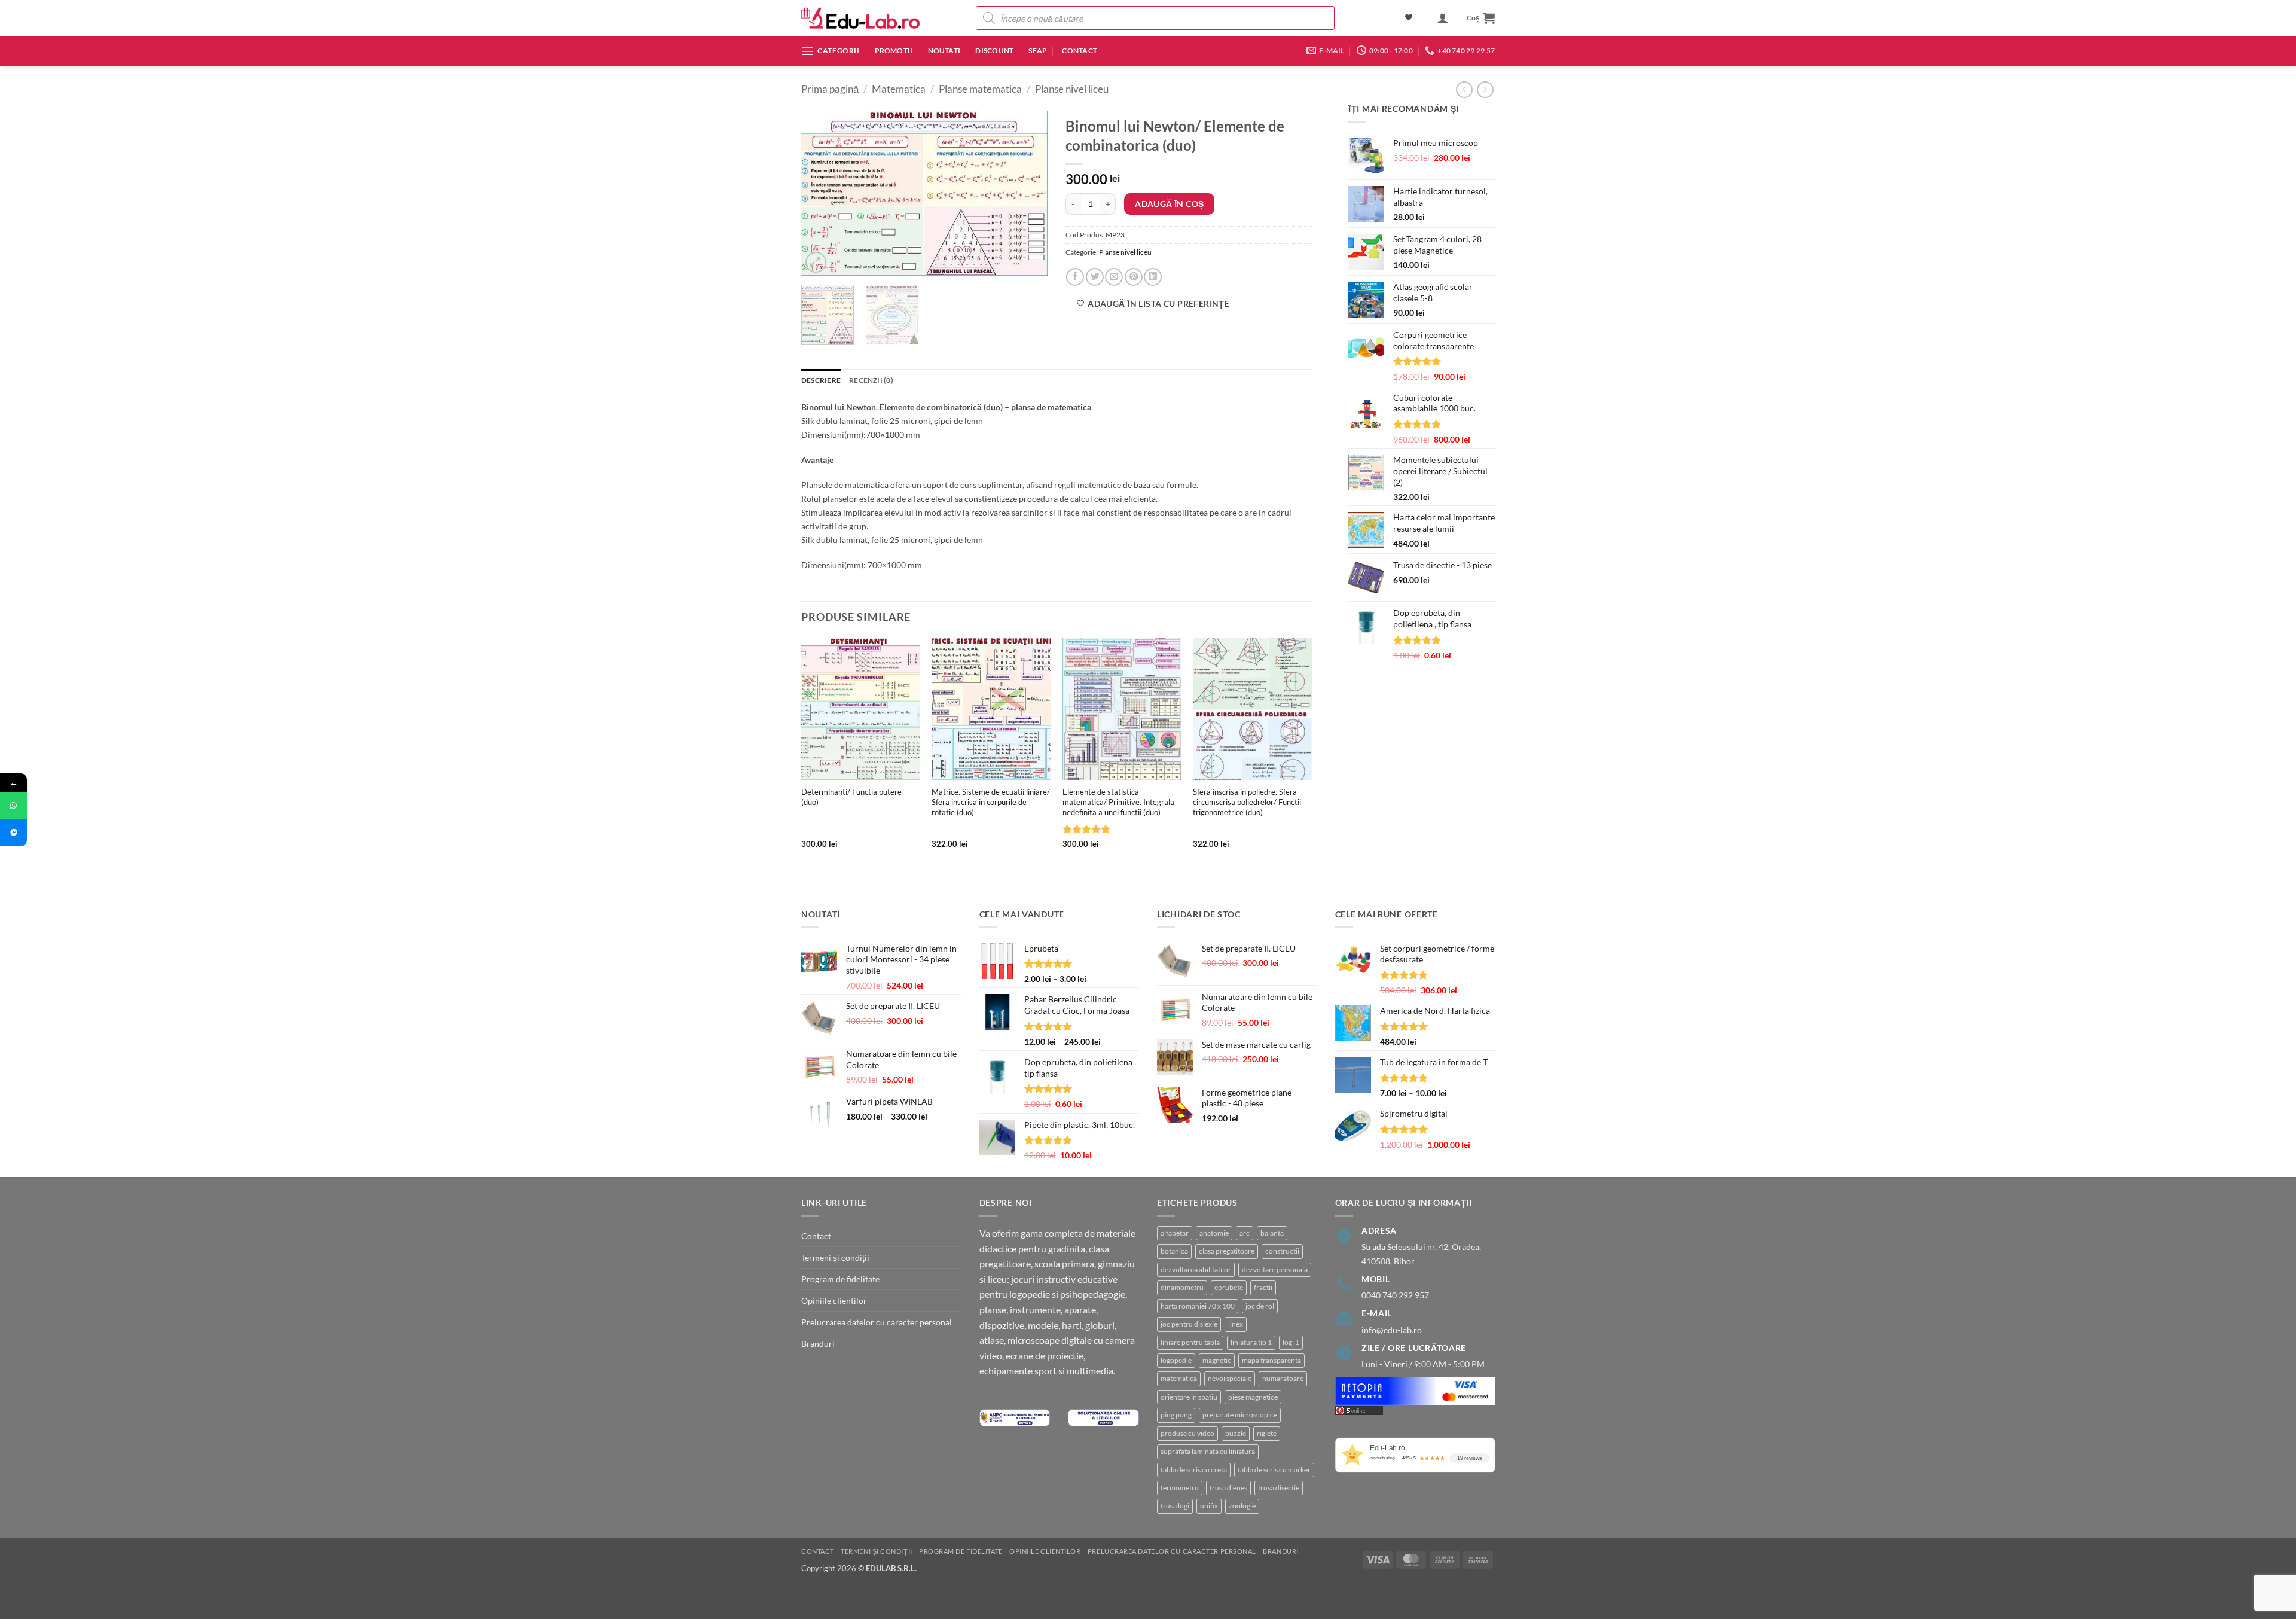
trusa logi (1175, 1506)
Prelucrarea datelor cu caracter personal (877, 1322)
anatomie (1214, 1233)
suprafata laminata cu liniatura (1208, 1451)
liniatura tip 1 (1251, 1342)
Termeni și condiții (835, 1257)
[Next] (1028, 193)
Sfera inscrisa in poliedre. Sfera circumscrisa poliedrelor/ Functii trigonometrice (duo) (1247, 802)
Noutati (944, 51)
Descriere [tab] (821, 380)
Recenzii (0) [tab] (871, 380)
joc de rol (1260, 1306)
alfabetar (1175, 1233)
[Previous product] (1485, 90)
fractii (1263, 1287)
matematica (1179, 1378)
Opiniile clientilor (834, 1301)
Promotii (894, 51)
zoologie (1242, 1506)
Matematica (899, 89)
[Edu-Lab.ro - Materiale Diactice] (861, 18)
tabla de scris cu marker (1274, 1470)
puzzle (1236, 1433)
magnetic (1217, 1360)
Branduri (818, 1344)
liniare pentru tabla (1190, 1342)
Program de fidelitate (840, 1279)
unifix (1209, 1506)
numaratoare (1283, 1378)
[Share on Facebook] (1075, 277)
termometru (1180, 1488)
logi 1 (1291, 1342)
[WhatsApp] (13, 806)
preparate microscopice (1240, 1415)
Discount (994, 51)
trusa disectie (1279, 1488)
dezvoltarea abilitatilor (1196, 1269)
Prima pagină (830, 89)
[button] (1443, 18)
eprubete (1229, 1287)
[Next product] (1464, 90)
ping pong (1176, 1415)
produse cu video (1187, 1433)
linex (1236, 1324)
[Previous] (821, 193)
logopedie (1176, 1360)
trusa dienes (1228, 1488)
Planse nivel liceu (1072, 89)
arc (1245, 1233)
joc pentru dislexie (1189, 1324)
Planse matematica (980, 89)
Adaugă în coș (1169, 204)
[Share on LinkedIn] (1153, 277)
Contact (1080, 51)
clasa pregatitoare (1227, 1251)
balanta (1272, 1233)
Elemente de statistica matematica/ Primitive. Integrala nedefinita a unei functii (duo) (1118, 802)
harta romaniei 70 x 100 (1198, 1306)
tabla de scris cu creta (1194, 1470)
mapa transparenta (1271, 1360)
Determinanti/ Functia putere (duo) (851, 797)
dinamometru (1182, 1287)
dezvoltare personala (1275, 1269)
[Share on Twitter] (1095, 277)
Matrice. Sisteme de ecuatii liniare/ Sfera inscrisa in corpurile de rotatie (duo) (991, 802)
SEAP (1038, 51)
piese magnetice (1253, 1397)
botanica (1174, 1251)
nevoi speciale (1230, 1378)
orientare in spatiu (1189, 1397)
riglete (1267, 1433)
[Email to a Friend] (1114, 277)
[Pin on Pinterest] (1134, 277)
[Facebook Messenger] (13, 833)
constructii (1282, 1251)
